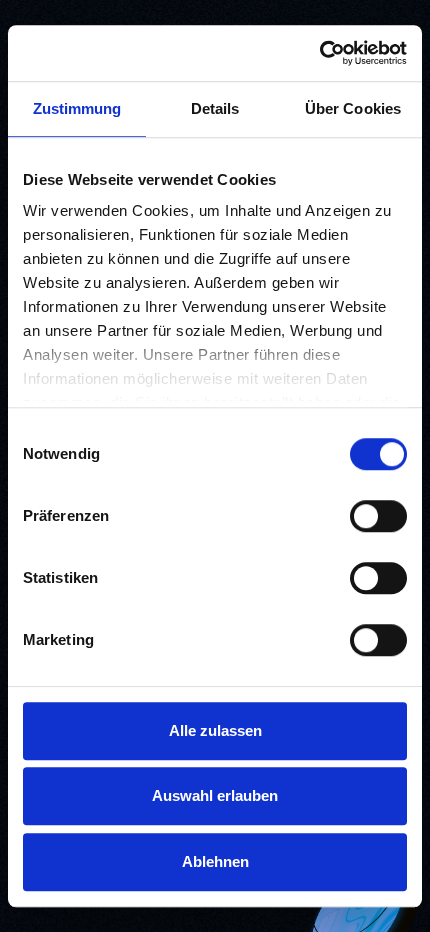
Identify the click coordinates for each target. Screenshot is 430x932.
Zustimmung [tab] (77, 108)
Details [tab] (215, 108)
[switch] (378, 516)
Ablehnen (215, 861)
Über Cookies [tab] (353, 108)
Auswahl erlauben (215, 795)
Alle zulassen (215, 730)
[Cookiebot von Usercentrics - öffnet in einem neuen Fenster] (319, 53)
